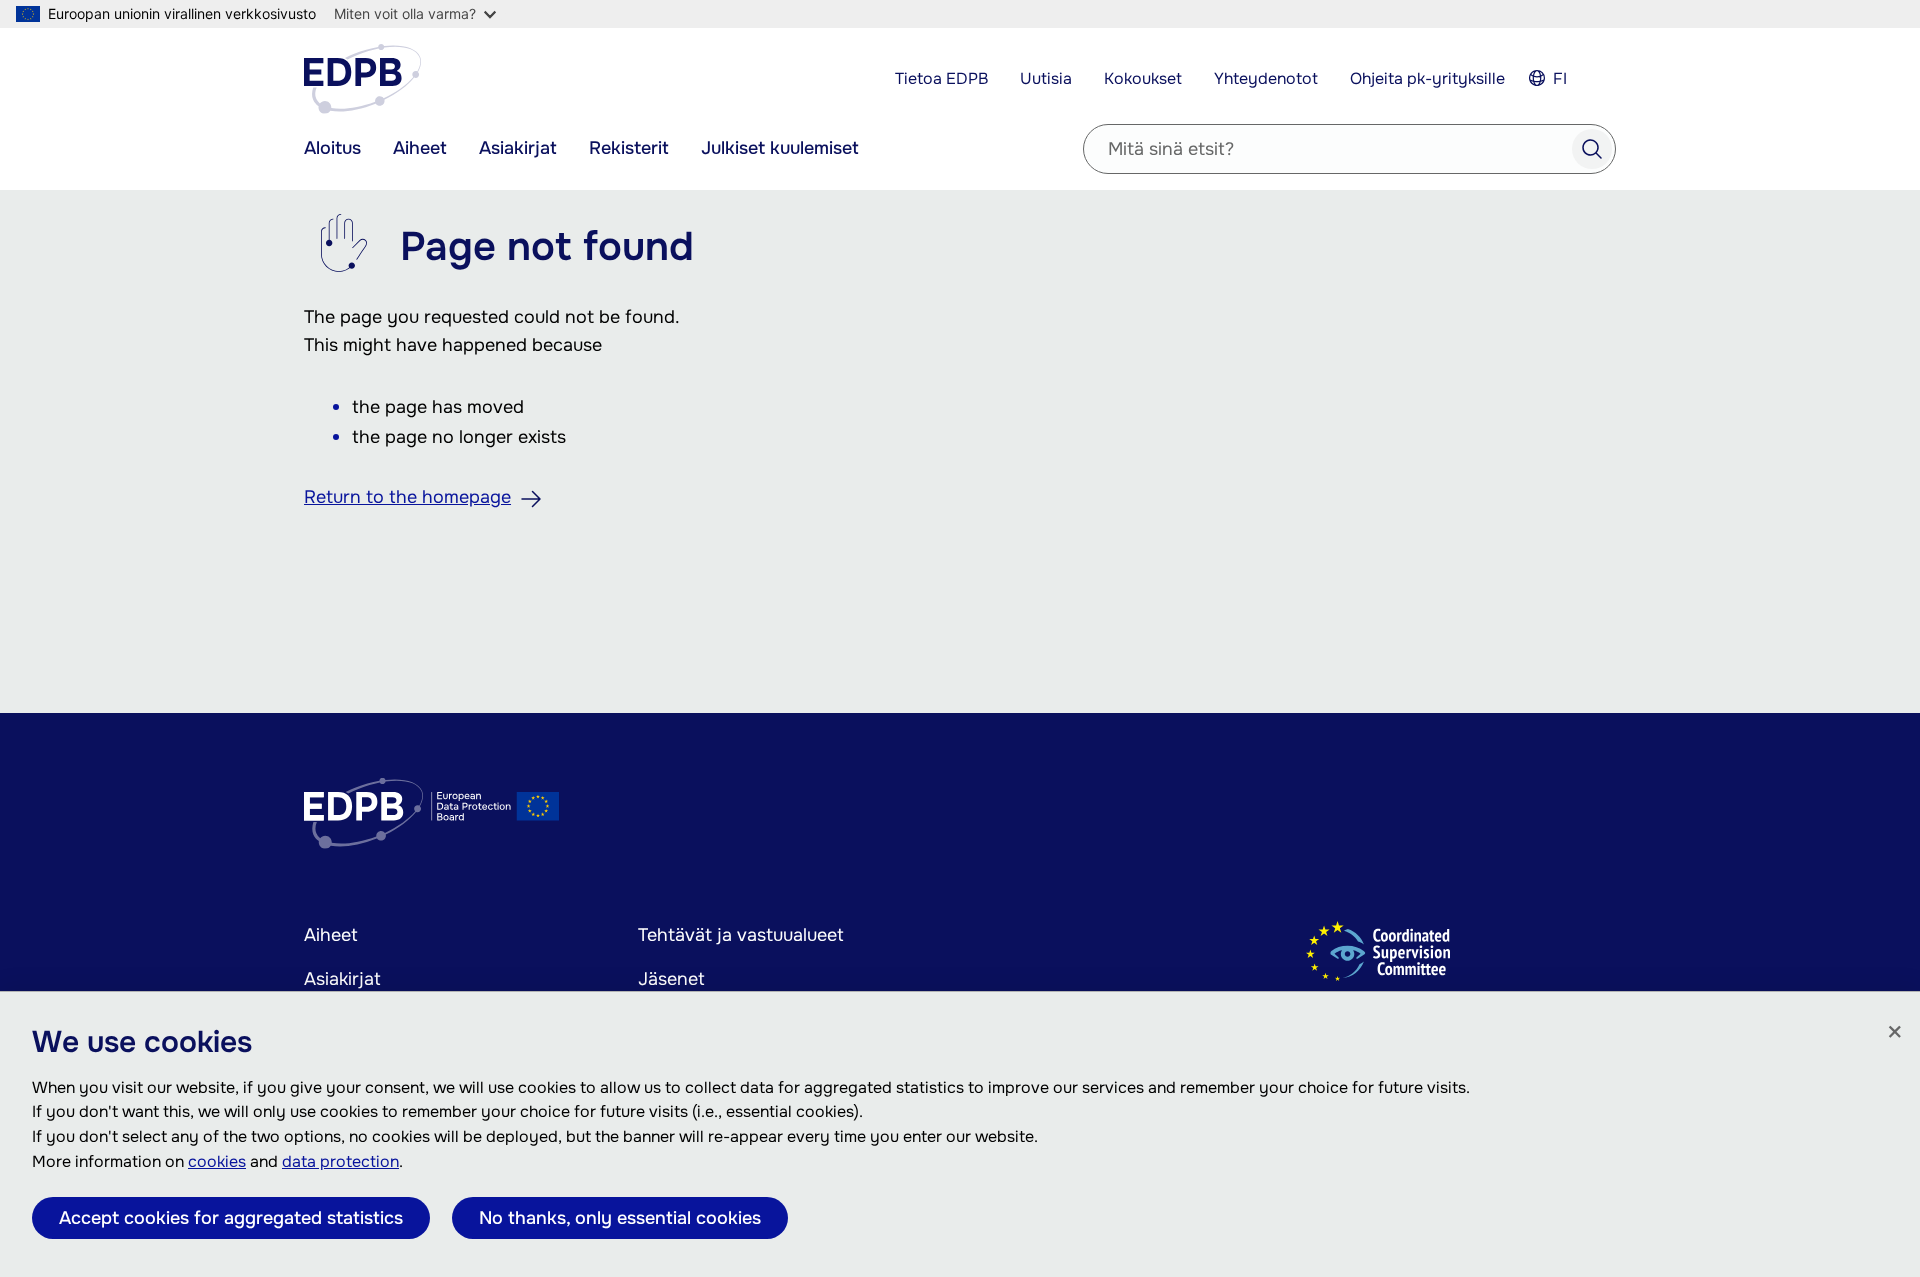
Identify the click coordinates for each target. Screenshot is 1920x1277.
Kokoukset (1143, 78)
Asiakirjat (518, 148)
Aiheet (420, 148)
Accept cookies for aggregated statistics (231, 1218)
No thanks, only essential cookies (620, 1218)
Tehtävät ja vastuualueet (741, 935)
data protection (340, 1161)
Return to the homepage (407, 497)
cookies (217, 1161)
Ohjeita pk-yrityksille (1427, 78)
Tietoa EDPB (941, 78)
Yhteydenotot (1266, 78)
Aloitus (332, 148)
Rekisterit (629, 148)
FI (1560, 78)
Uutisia (1046, 78)
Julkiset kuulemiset (780, 148)
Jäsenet (671, 979)
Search (1592, 149)
